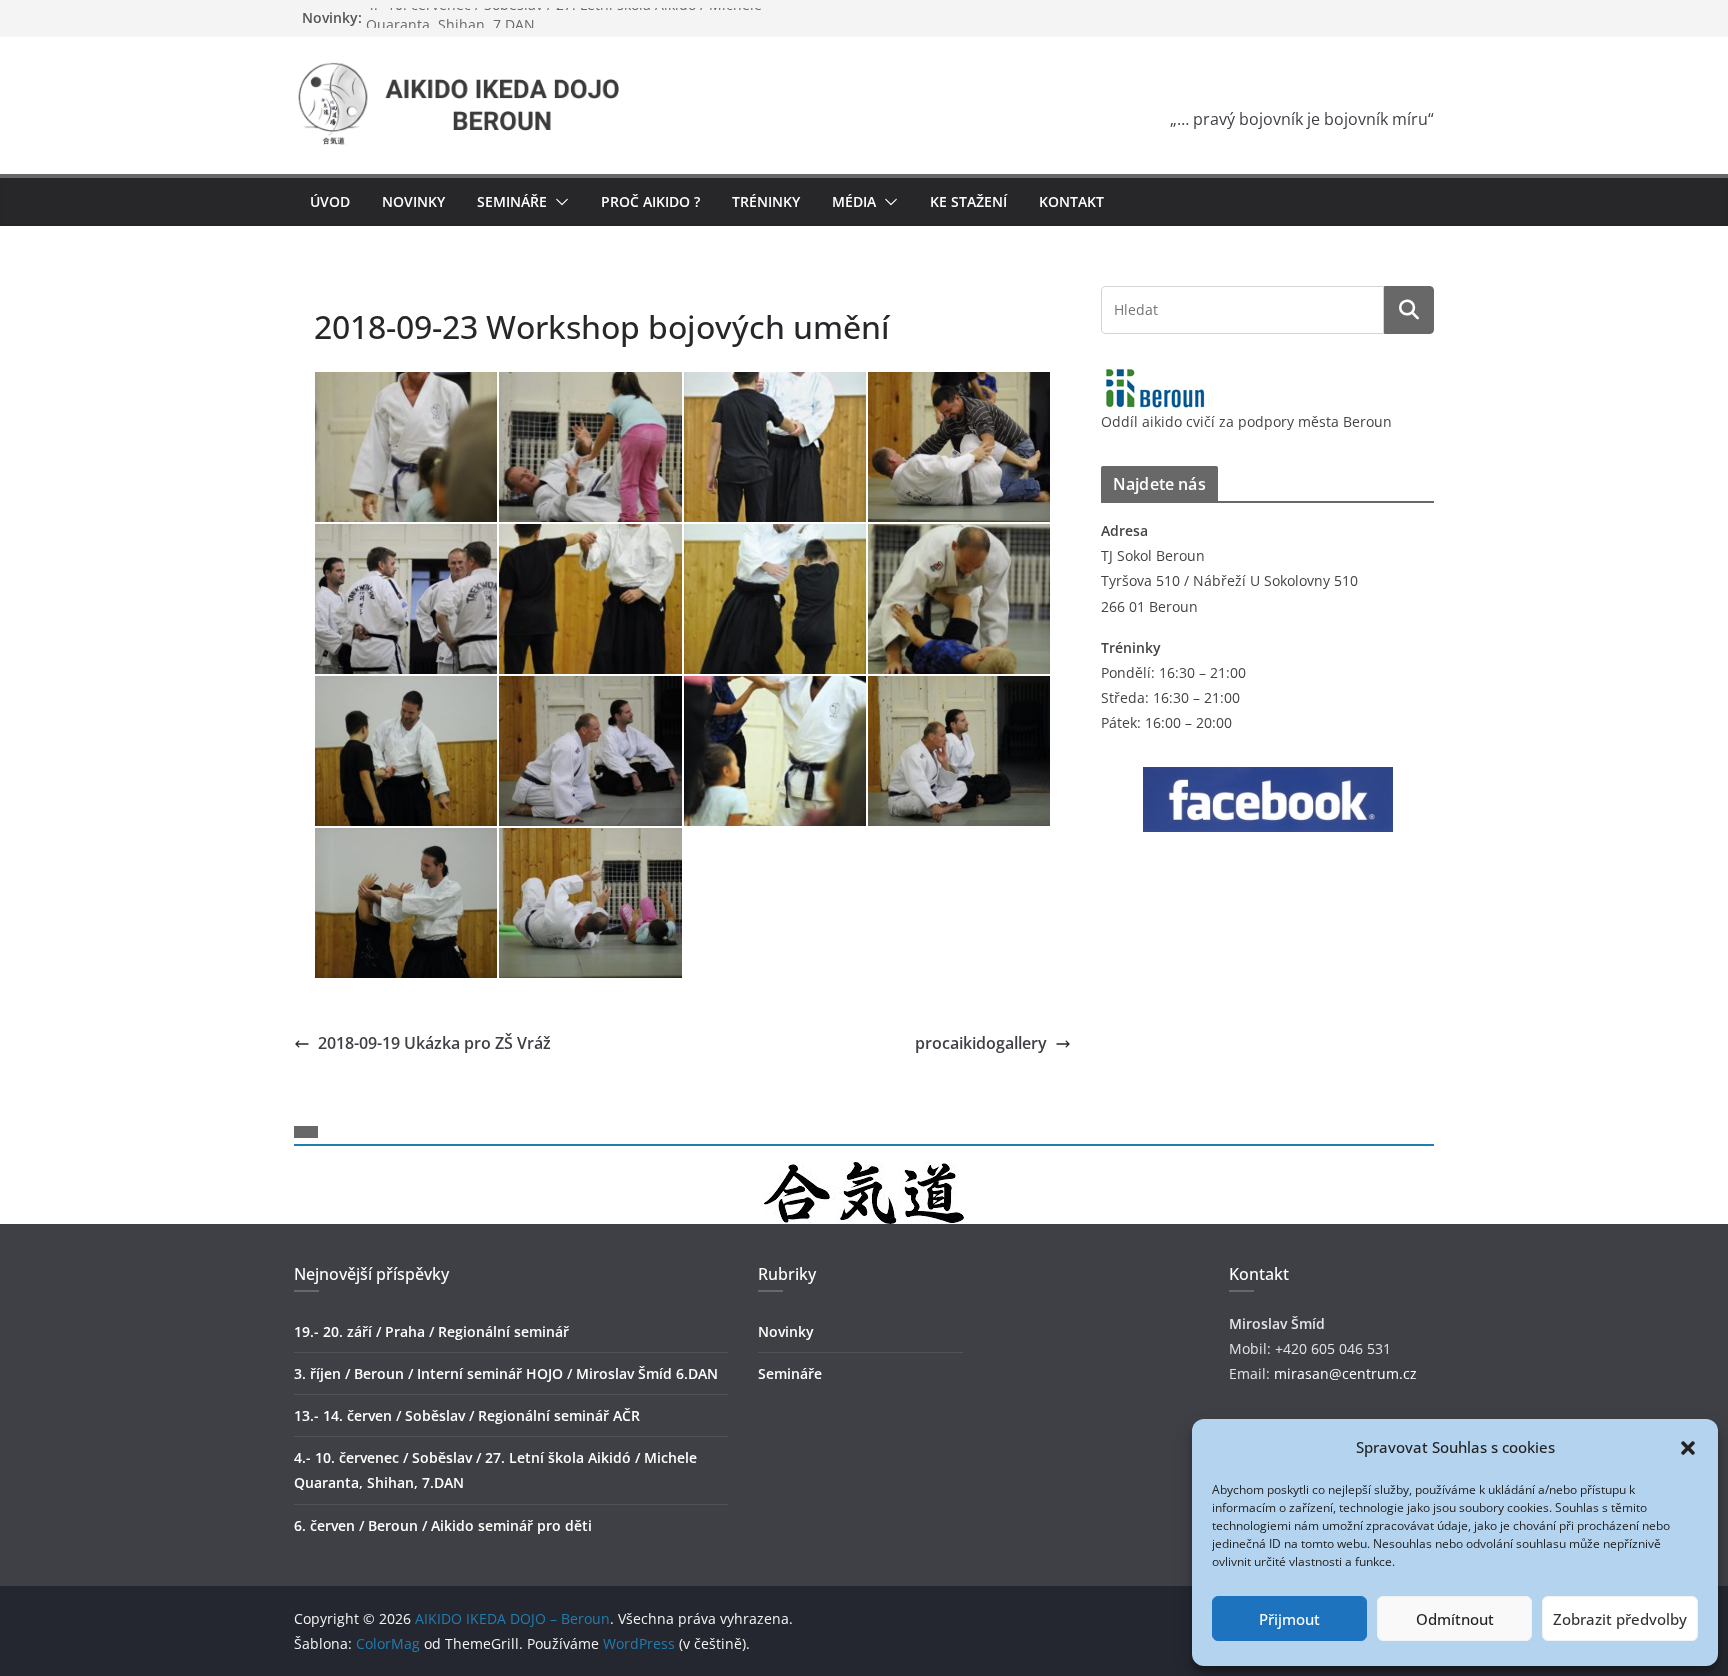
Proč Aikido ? (650, 201)
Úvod (330, 201)
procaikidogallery (981, 1043)
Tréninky (766, 201)
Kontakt (1071, 201)
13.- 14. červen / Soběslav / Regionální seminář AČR (467, 1415)
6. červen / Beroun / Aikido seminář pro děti (443, 1525)
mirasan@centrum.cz (1345, 1373)
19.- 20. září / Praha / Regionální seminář (431, 1331)
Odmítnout (1455, 1619)
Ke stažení (968, 201)
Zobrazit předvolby (1620, 1619)
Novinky (413, 201)
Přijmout (1289, 1619)
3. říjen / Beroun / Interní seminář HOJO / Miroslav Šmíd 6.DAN (506, 1373)
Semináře (790, 1373)
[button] (1688, 1448)
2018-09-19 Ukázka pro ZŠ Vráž (434, 1043)
